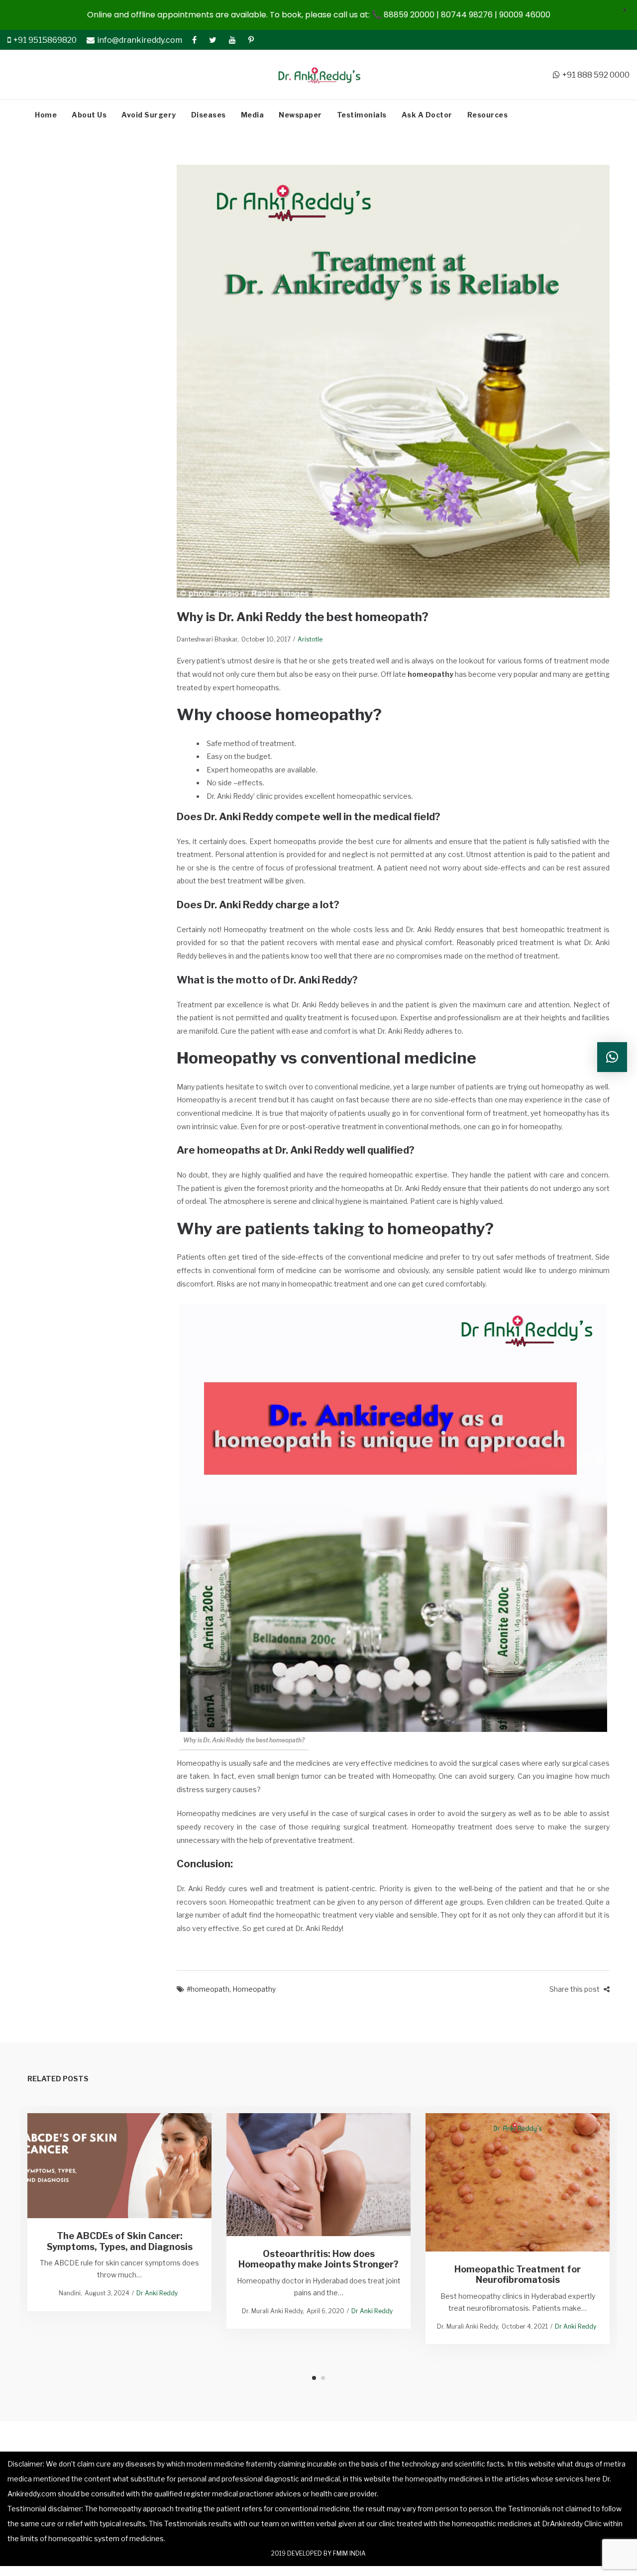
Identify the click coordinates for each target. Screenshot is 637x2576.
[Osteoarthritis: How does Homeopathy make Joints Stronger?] (319, 2175)
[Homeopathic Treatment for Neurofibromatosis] (518, 2182)
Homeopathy (254, 1989)
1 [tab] (314, 2378)
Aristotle (310, 639)
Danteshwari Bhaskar (207, 639)
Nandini (70, 2293)
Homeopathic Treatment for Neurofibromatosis (518, 2275)
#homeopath (208, 1989)
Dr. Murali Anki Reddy (272, 2311)
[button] (612, 1057)
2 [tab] (323, 2378)
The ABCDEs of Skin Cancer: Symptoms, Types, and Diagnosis (120, 2241)
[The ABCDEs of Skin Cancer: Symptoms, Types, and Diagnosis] (120, 2165)
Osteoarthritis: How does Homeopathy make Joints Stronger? (318, 2259)
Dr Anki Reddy (157, 2293)
